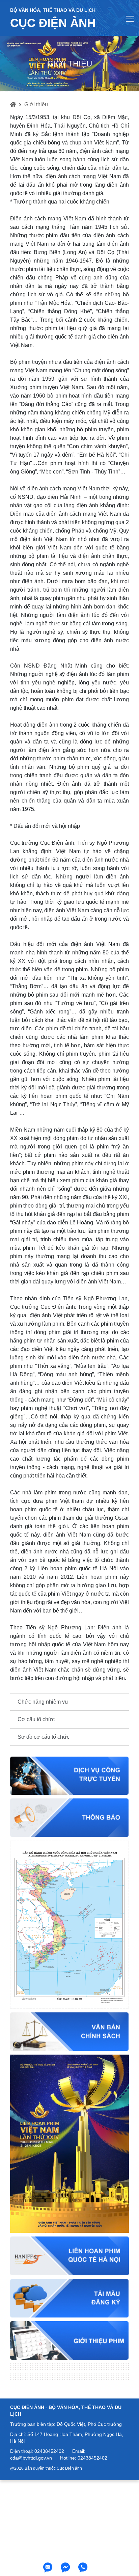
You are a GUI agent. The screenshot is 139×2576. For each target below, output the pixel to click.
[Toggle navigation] (130, 19)
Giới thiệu (36, 104)
